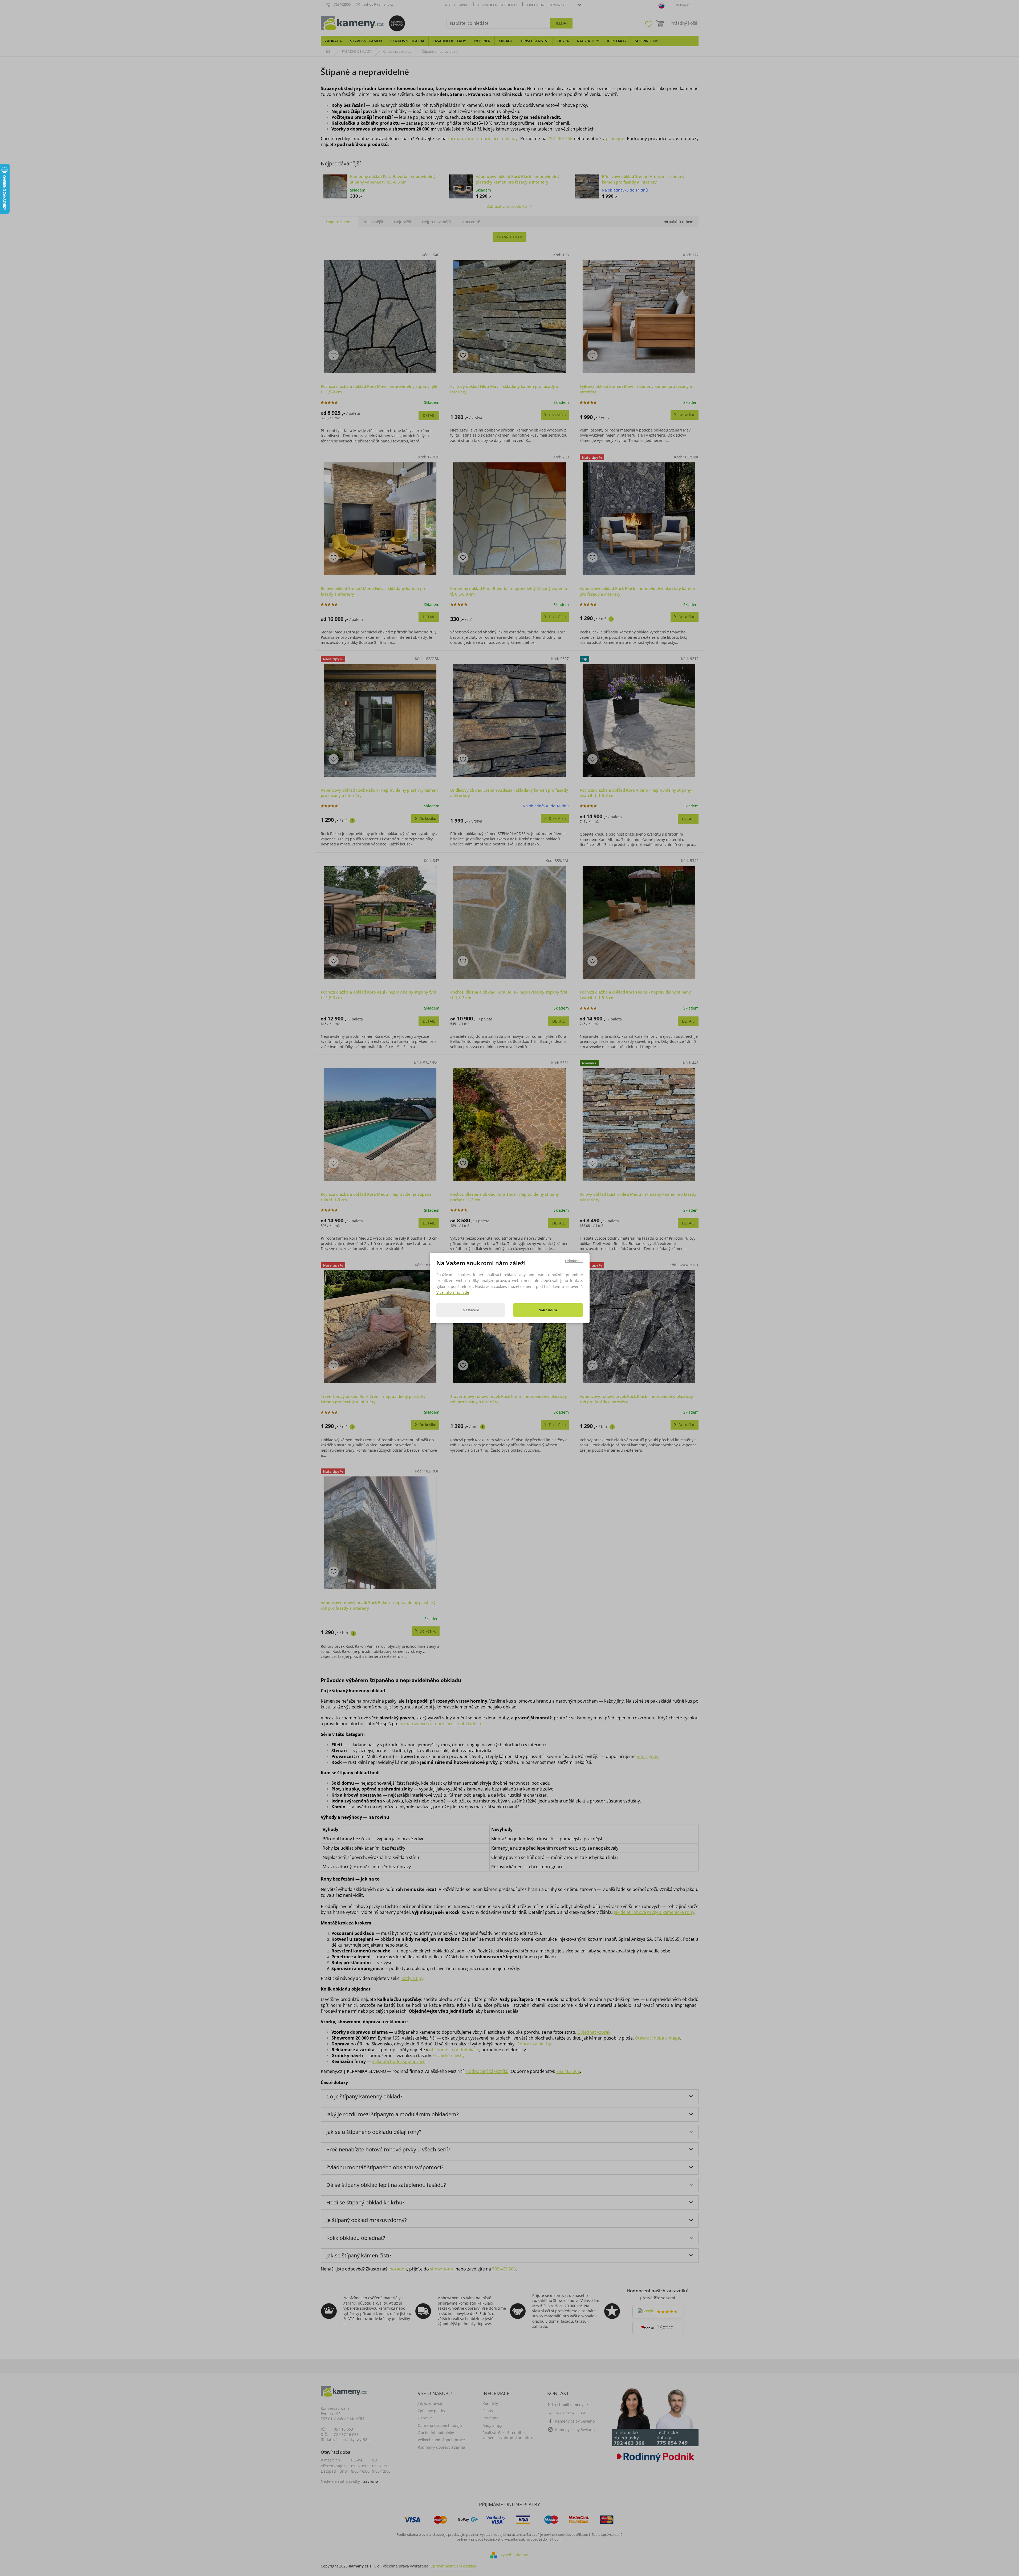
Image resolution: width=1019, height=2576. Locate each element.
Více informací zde (453, 1292)
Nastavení (471, 1310)
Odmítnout (574, 1260)
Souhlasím (548, 1310)
